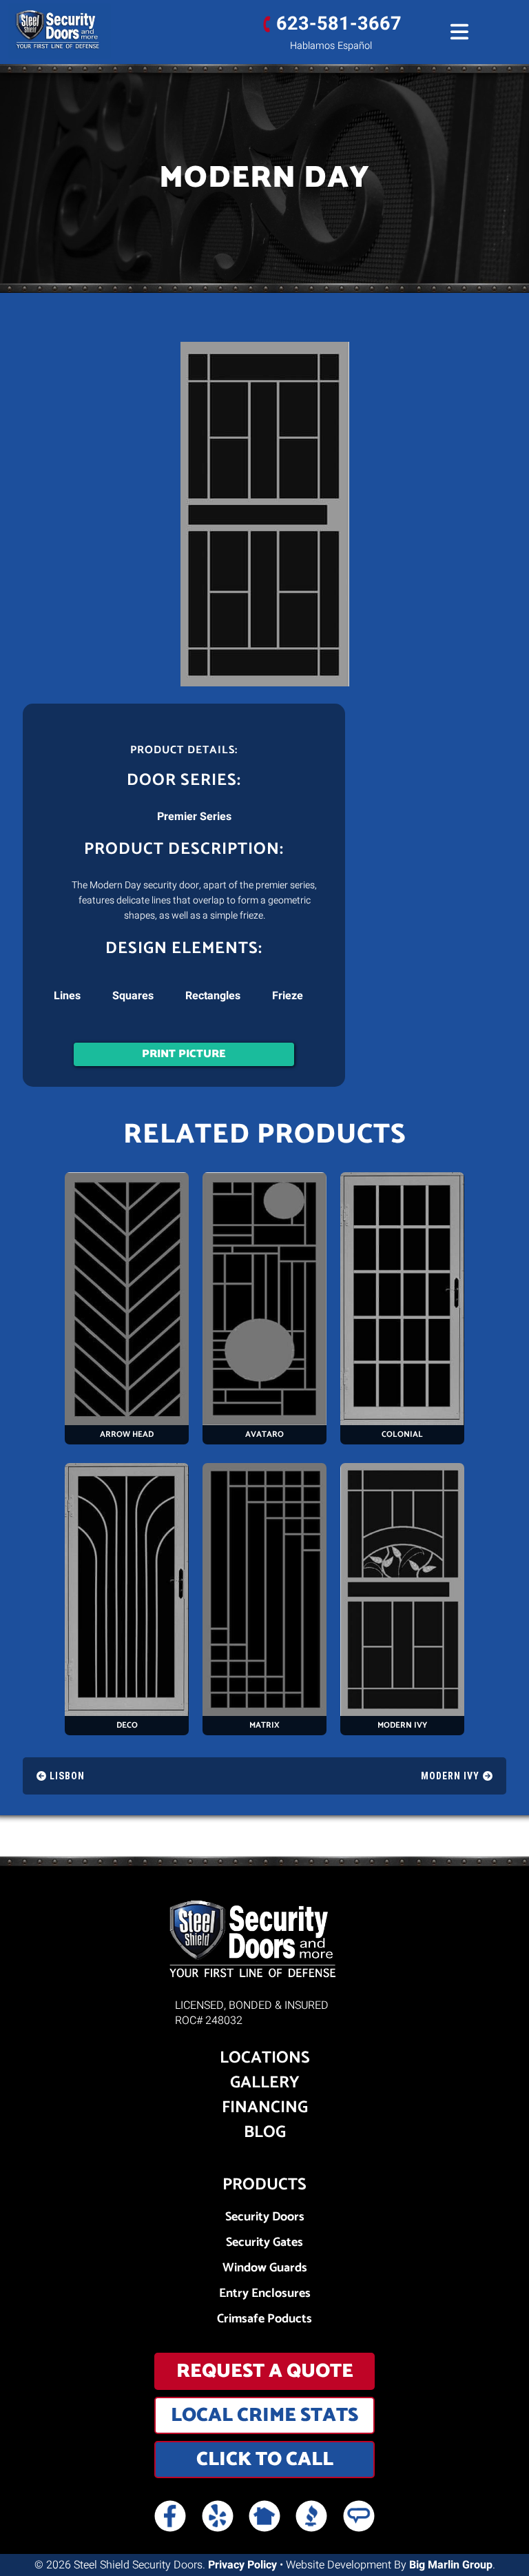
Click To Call (265, 2460)
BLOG (265, 2133)
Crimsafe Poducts (264, 2319)
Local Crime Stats (264, 2415)
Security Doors (265, 2217)
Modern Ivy (450, 1776)
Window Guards (265, 2268)
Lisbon (67, 1776)
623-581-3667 (339, 24)
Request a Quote (265, 2371)
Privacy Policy (242, 2565)
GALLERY (265, 2083)
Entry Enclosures (265, 2294)
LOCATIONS (265, 2058)
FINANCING (265, 2108)
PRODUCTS (264, 2185)
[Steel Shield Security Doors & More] (60, 31)
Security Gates (264, 2243)
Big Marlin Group (451, 2565)
